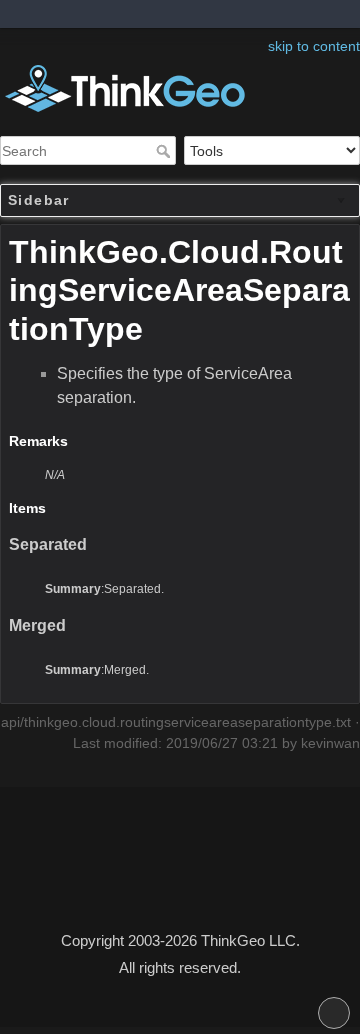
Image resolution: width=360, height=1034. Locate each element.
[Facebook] (170, 885)
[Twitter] (180, 885)
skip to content (314, 46)
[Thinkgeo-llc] (190, 885)
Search (165, 151)
